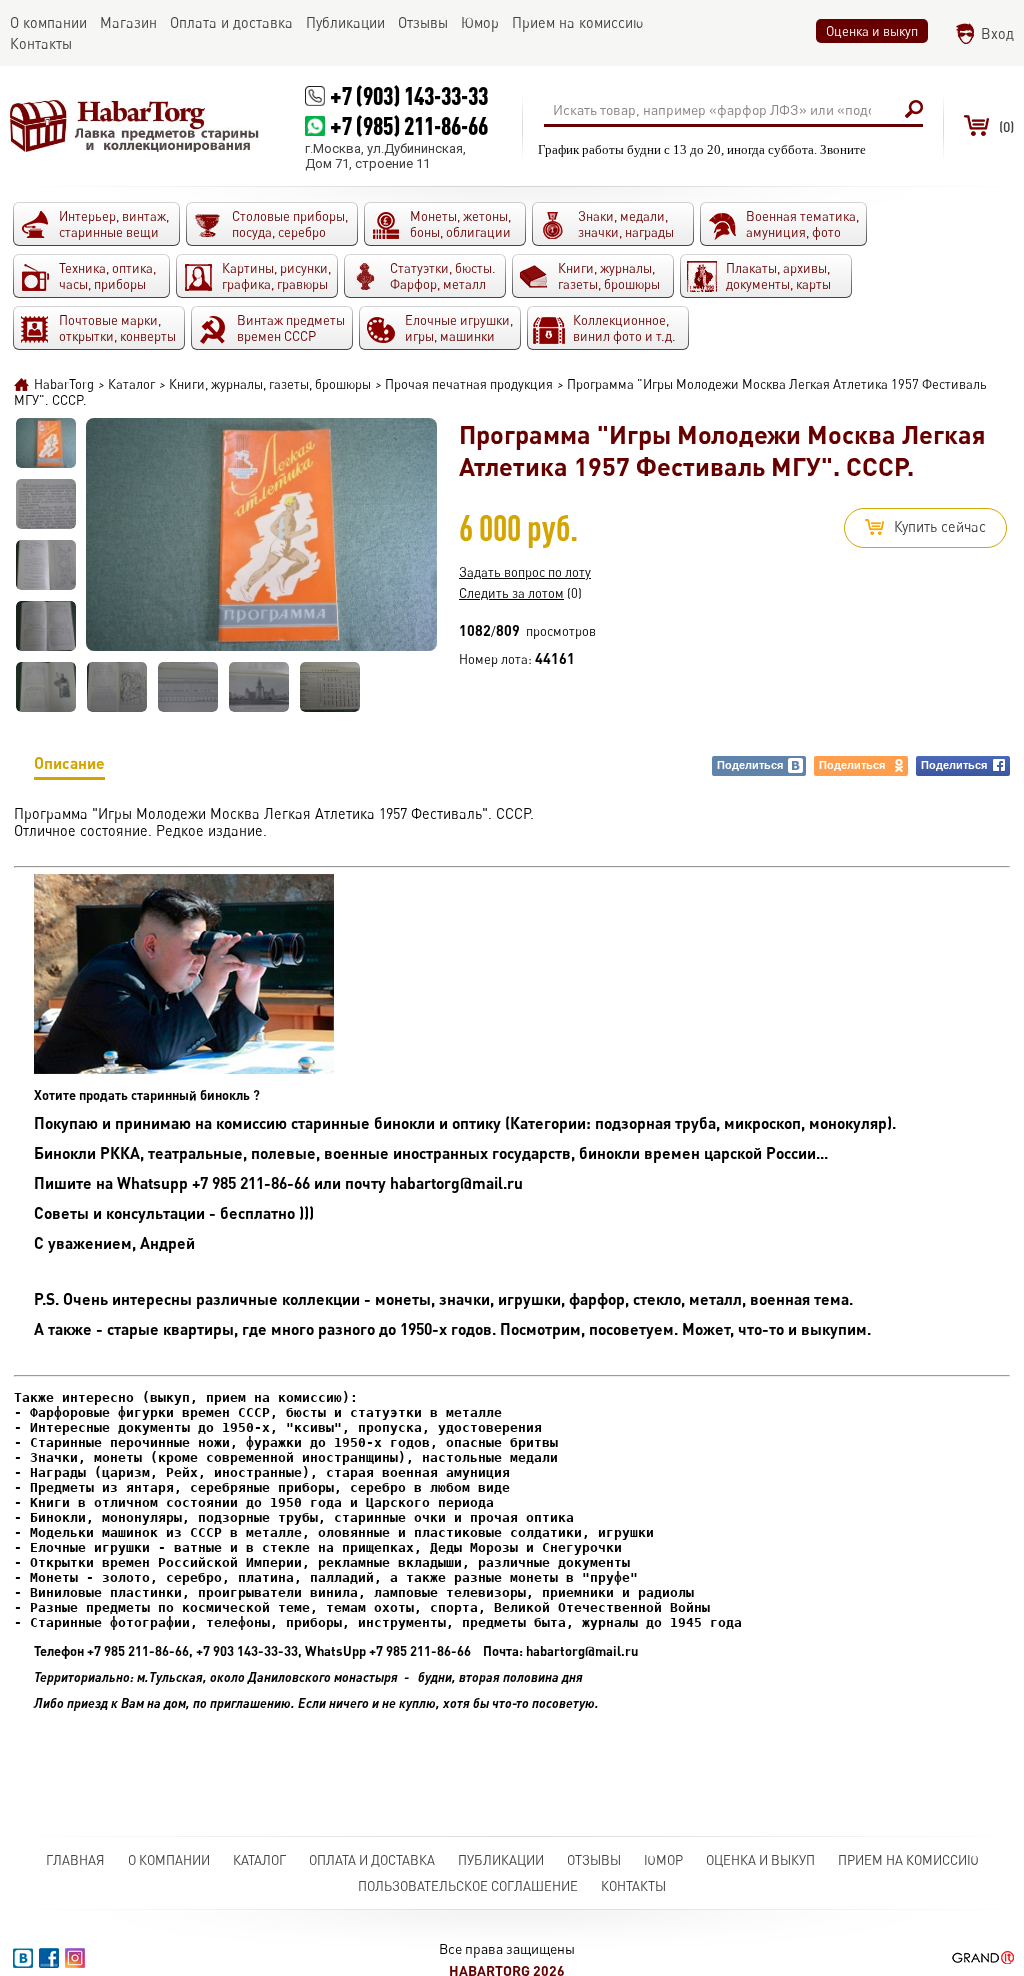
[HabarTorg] (135, 126)
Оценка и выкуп (872, 31)
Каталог (259, 1860)
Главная (75, 1860)
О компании (169, 1860)
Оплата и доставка (372, 1860)
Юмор (663, 1860)
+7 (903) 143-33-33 (409, 95)
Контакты (633, 1886)
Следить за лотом (511, 593)
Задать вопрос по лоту (525, 572)
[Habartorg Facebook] (49, 1958)
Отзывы (594, 1860)
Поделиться (750, 765)
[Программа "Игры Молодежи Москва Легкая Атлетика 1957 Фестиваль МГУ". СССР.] (46, 443)
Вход (997, 33)
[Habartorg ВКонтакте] (23, 1958)
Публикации (501, 1860)
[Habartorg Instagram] (75, 1958)
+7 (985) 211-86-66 (409, 125)
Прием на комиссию (908, 1860)
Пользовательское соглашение (468, 1886)
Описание (69, 762)
